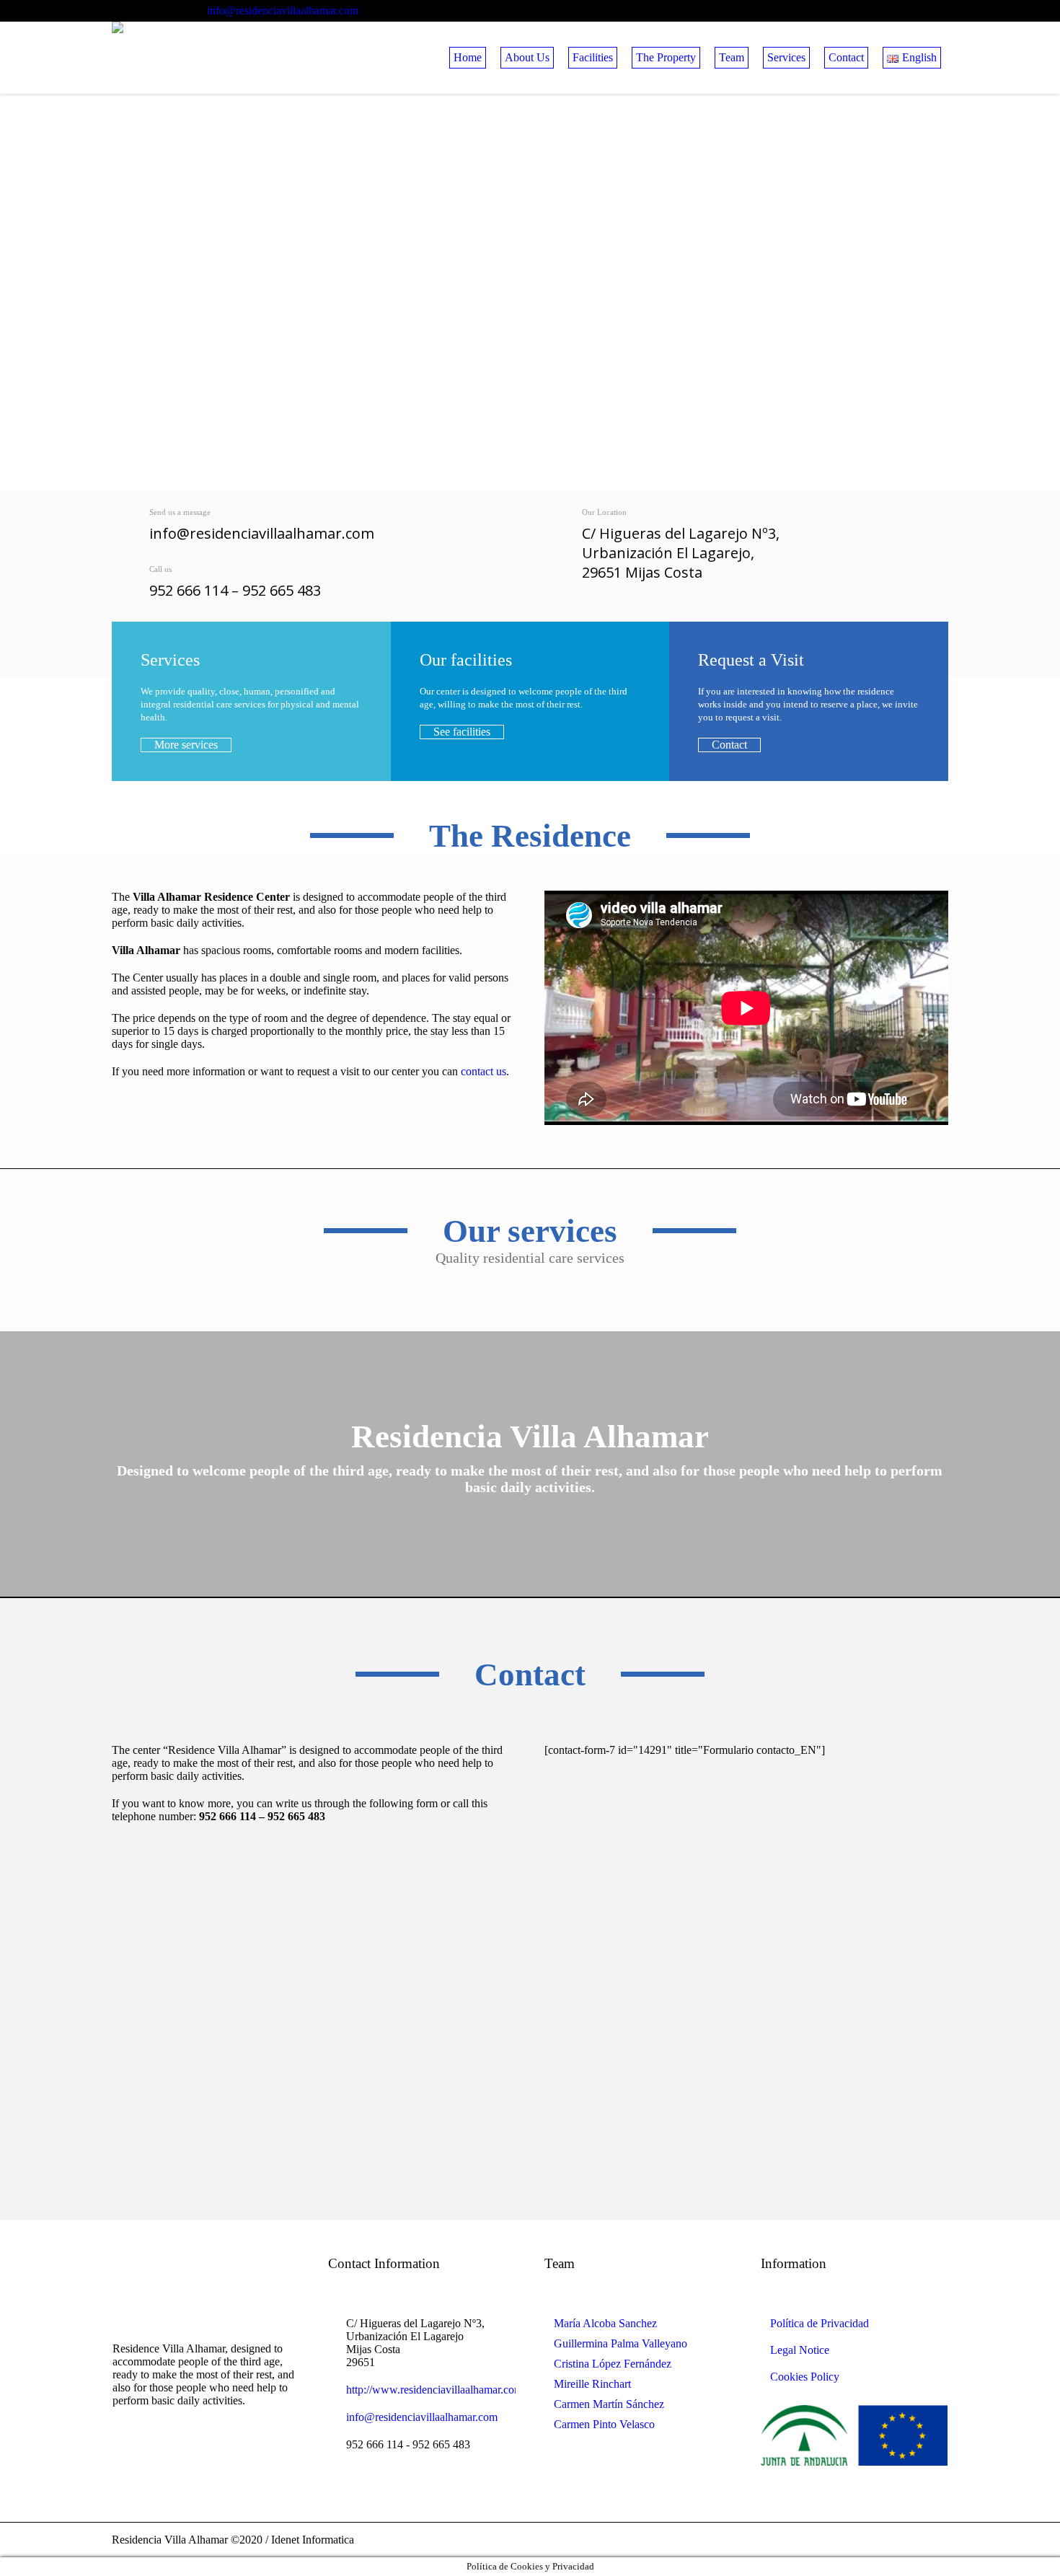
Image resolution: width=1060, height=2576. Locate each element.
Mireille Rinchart (592, 2384)
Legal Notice (800, 2350)
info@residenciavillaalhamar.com (283, 10)
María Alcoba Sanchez (605, 2323)
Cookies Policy (805, 2377)
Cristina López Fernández (613, 2364)
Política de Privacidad (820, 2323)
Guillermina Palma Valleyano (620, 2343)
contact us (483, 1071)
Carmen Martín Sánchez (609, 2404)
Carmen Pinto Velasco (604, 2424)
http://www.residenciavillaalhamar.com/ (436, 2390)
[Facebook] (937, 11)
